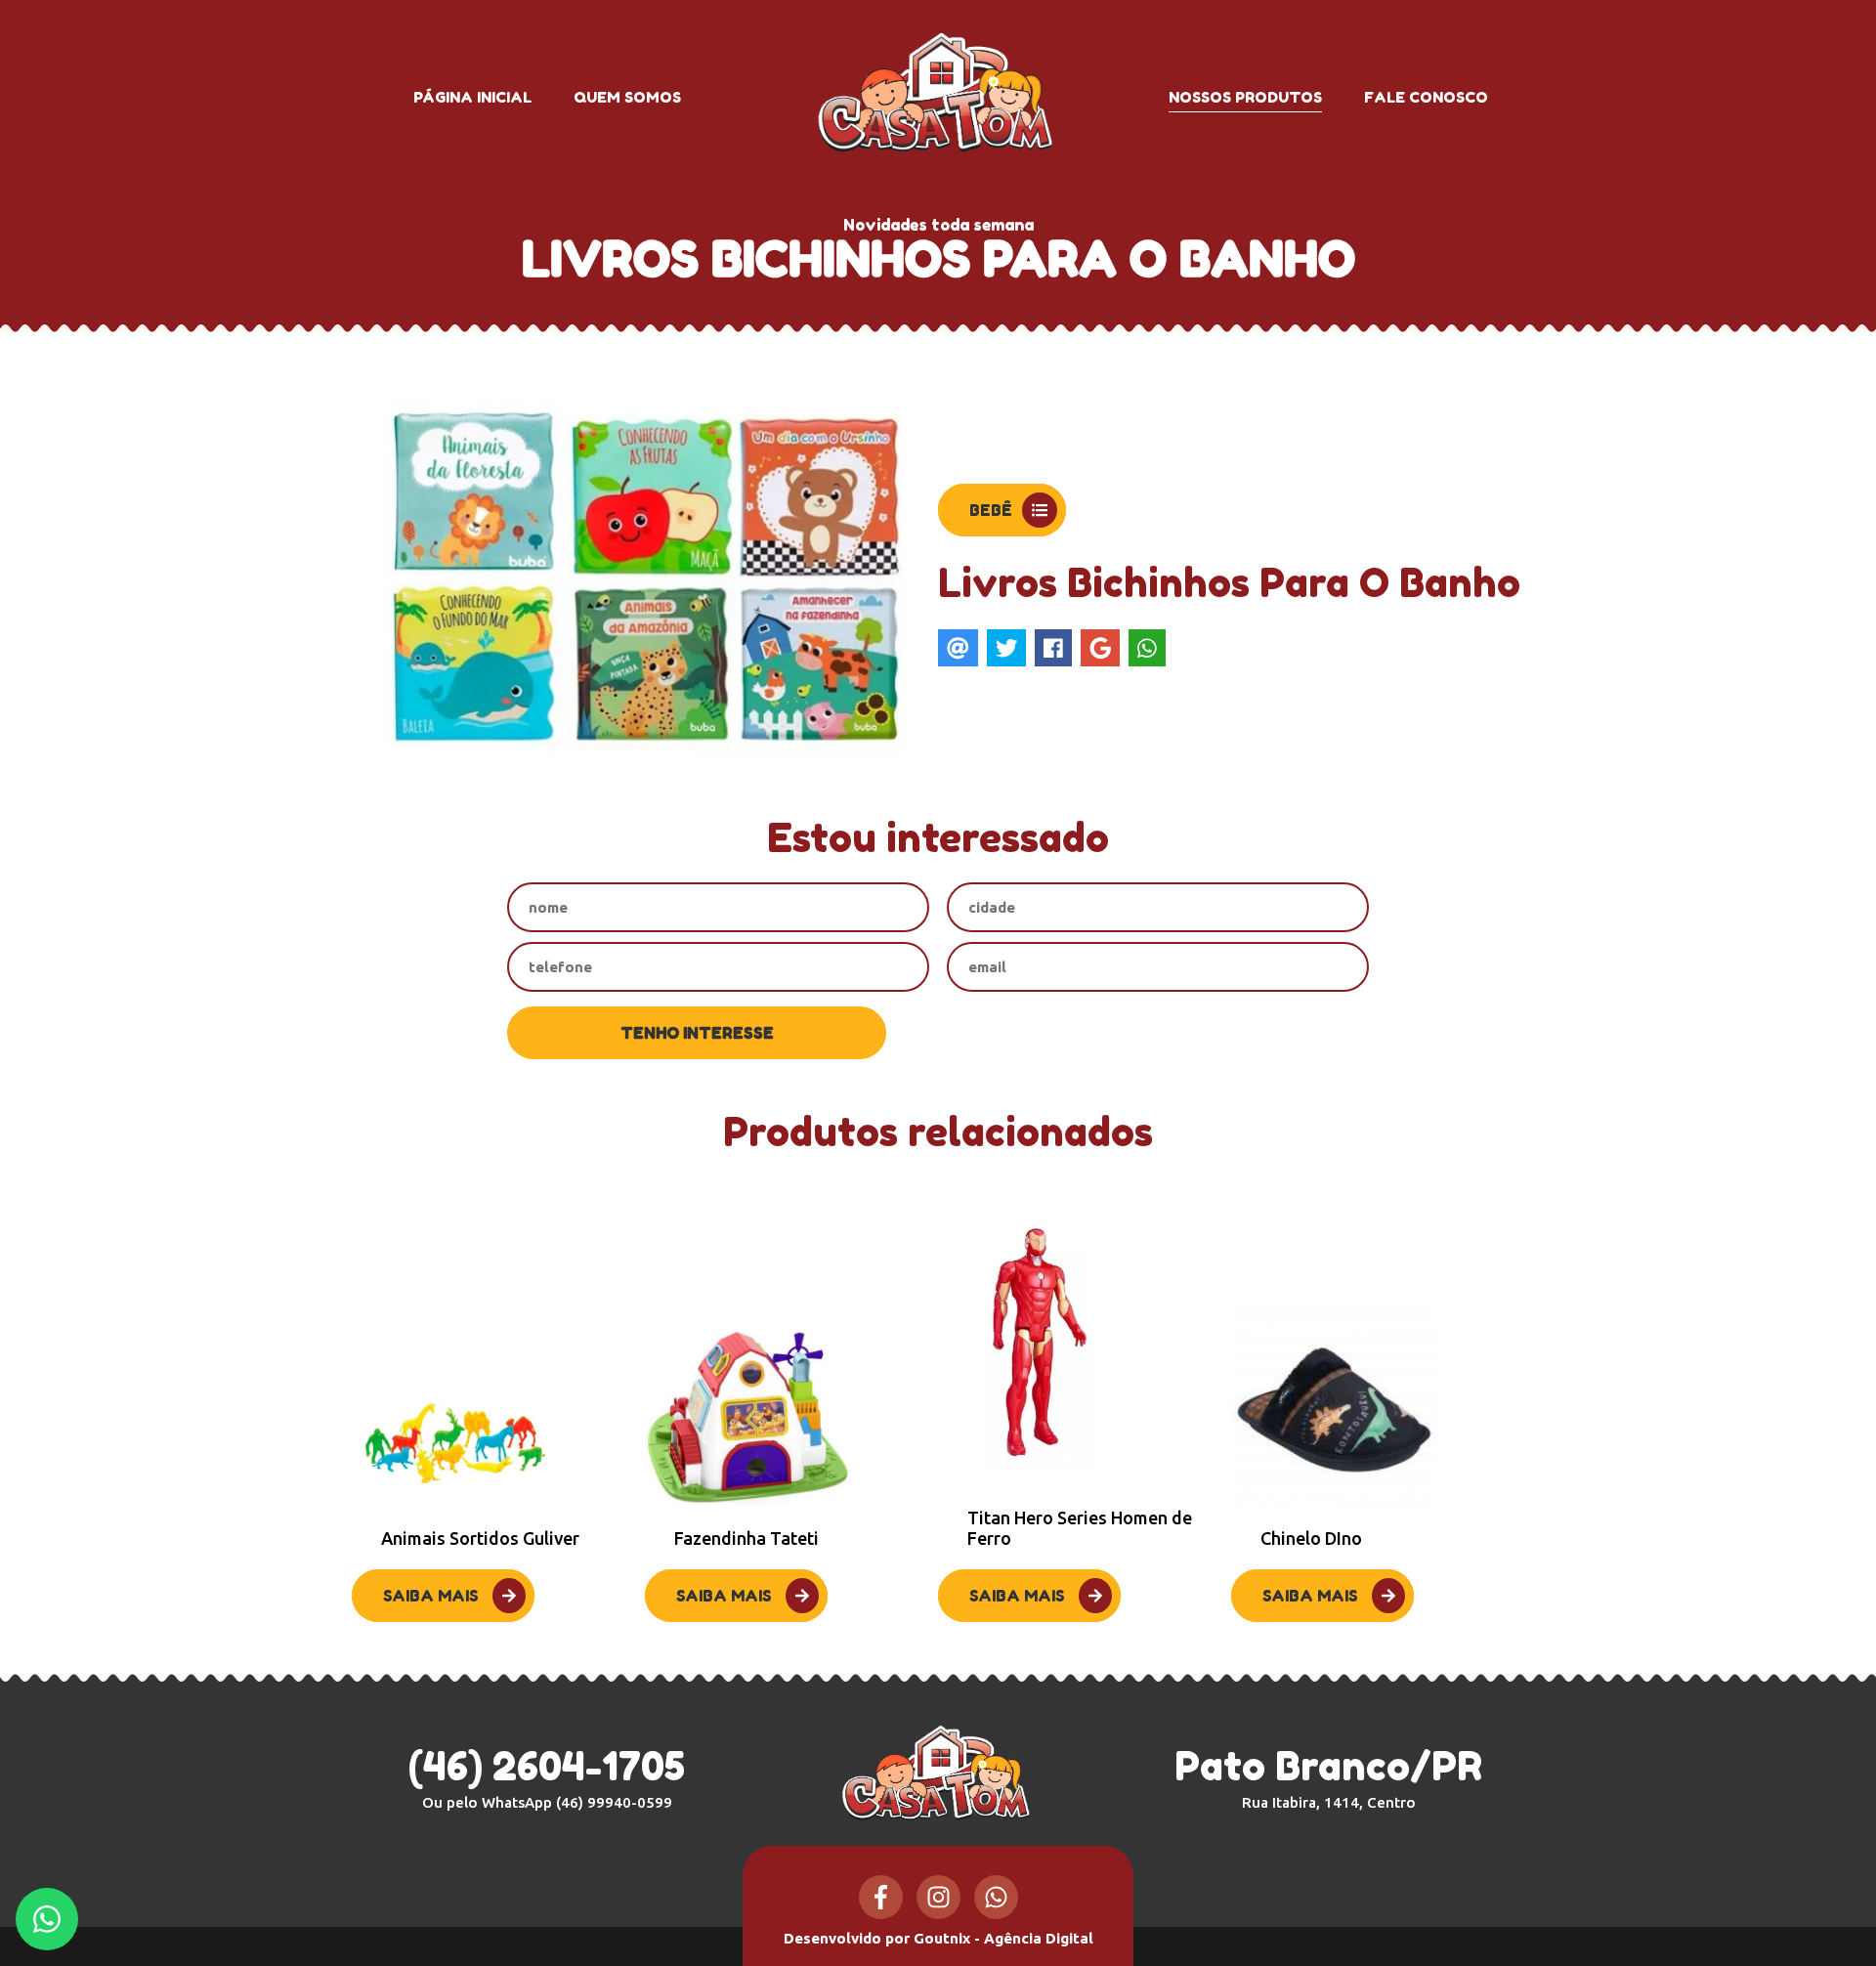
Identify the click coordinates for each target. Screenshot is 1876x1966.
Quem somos (627, 97)
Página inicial (472, 97)
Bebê (991, 510)
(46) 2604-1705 (547, 1766)
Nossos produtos (1245, 97)
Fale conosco (1426, 97)
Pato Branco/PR (1328, 1776)
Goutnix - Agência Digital (1003, 1938)
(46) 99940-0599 (614, 1802)
